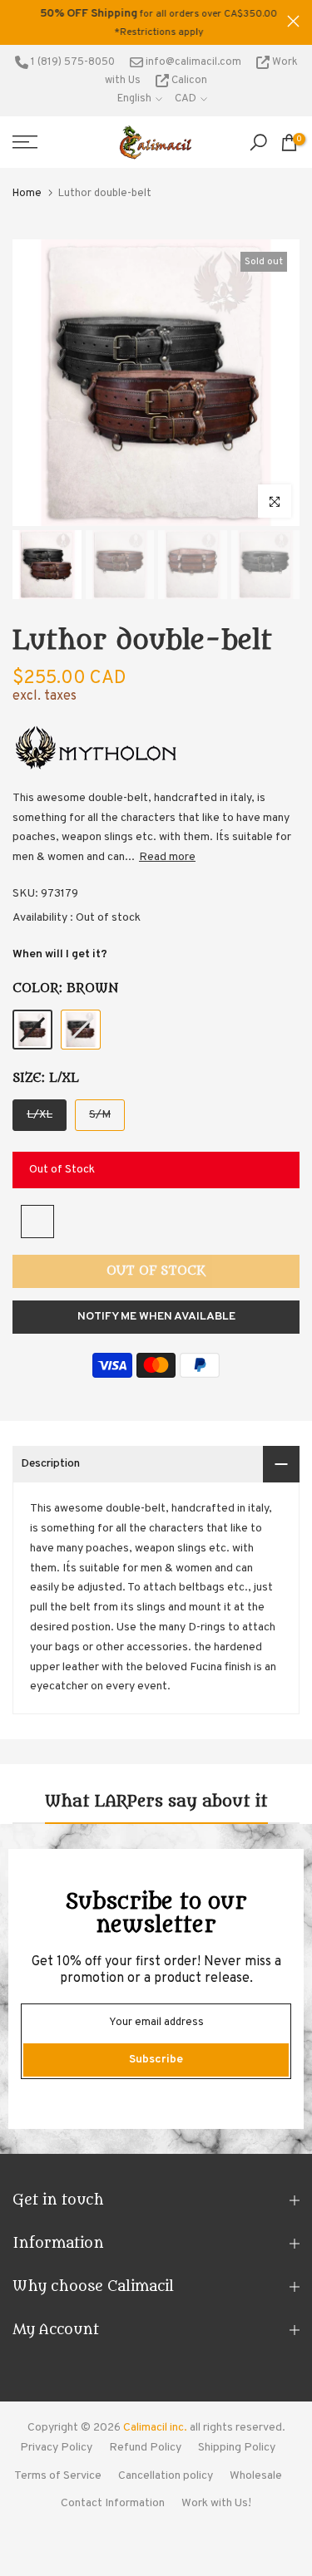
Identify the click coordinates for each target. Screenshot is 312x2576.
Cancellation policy (166, 2476)
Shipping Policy (237, 2448)
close (293, 21)
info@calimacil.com (192, 62)
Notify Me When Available (156, 1317)
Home (27, 194)
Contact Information (113, 2503)
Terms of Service (58, 2476)
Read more (167, 857)
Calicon (188, 81)
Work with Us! (216, 2503)
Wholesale (256, 2476)
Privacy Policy (56, 2448)
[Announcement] (150, 22)
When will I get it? (60, 954)
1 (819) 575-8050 (72, 62)
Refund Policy (145, 2448)
